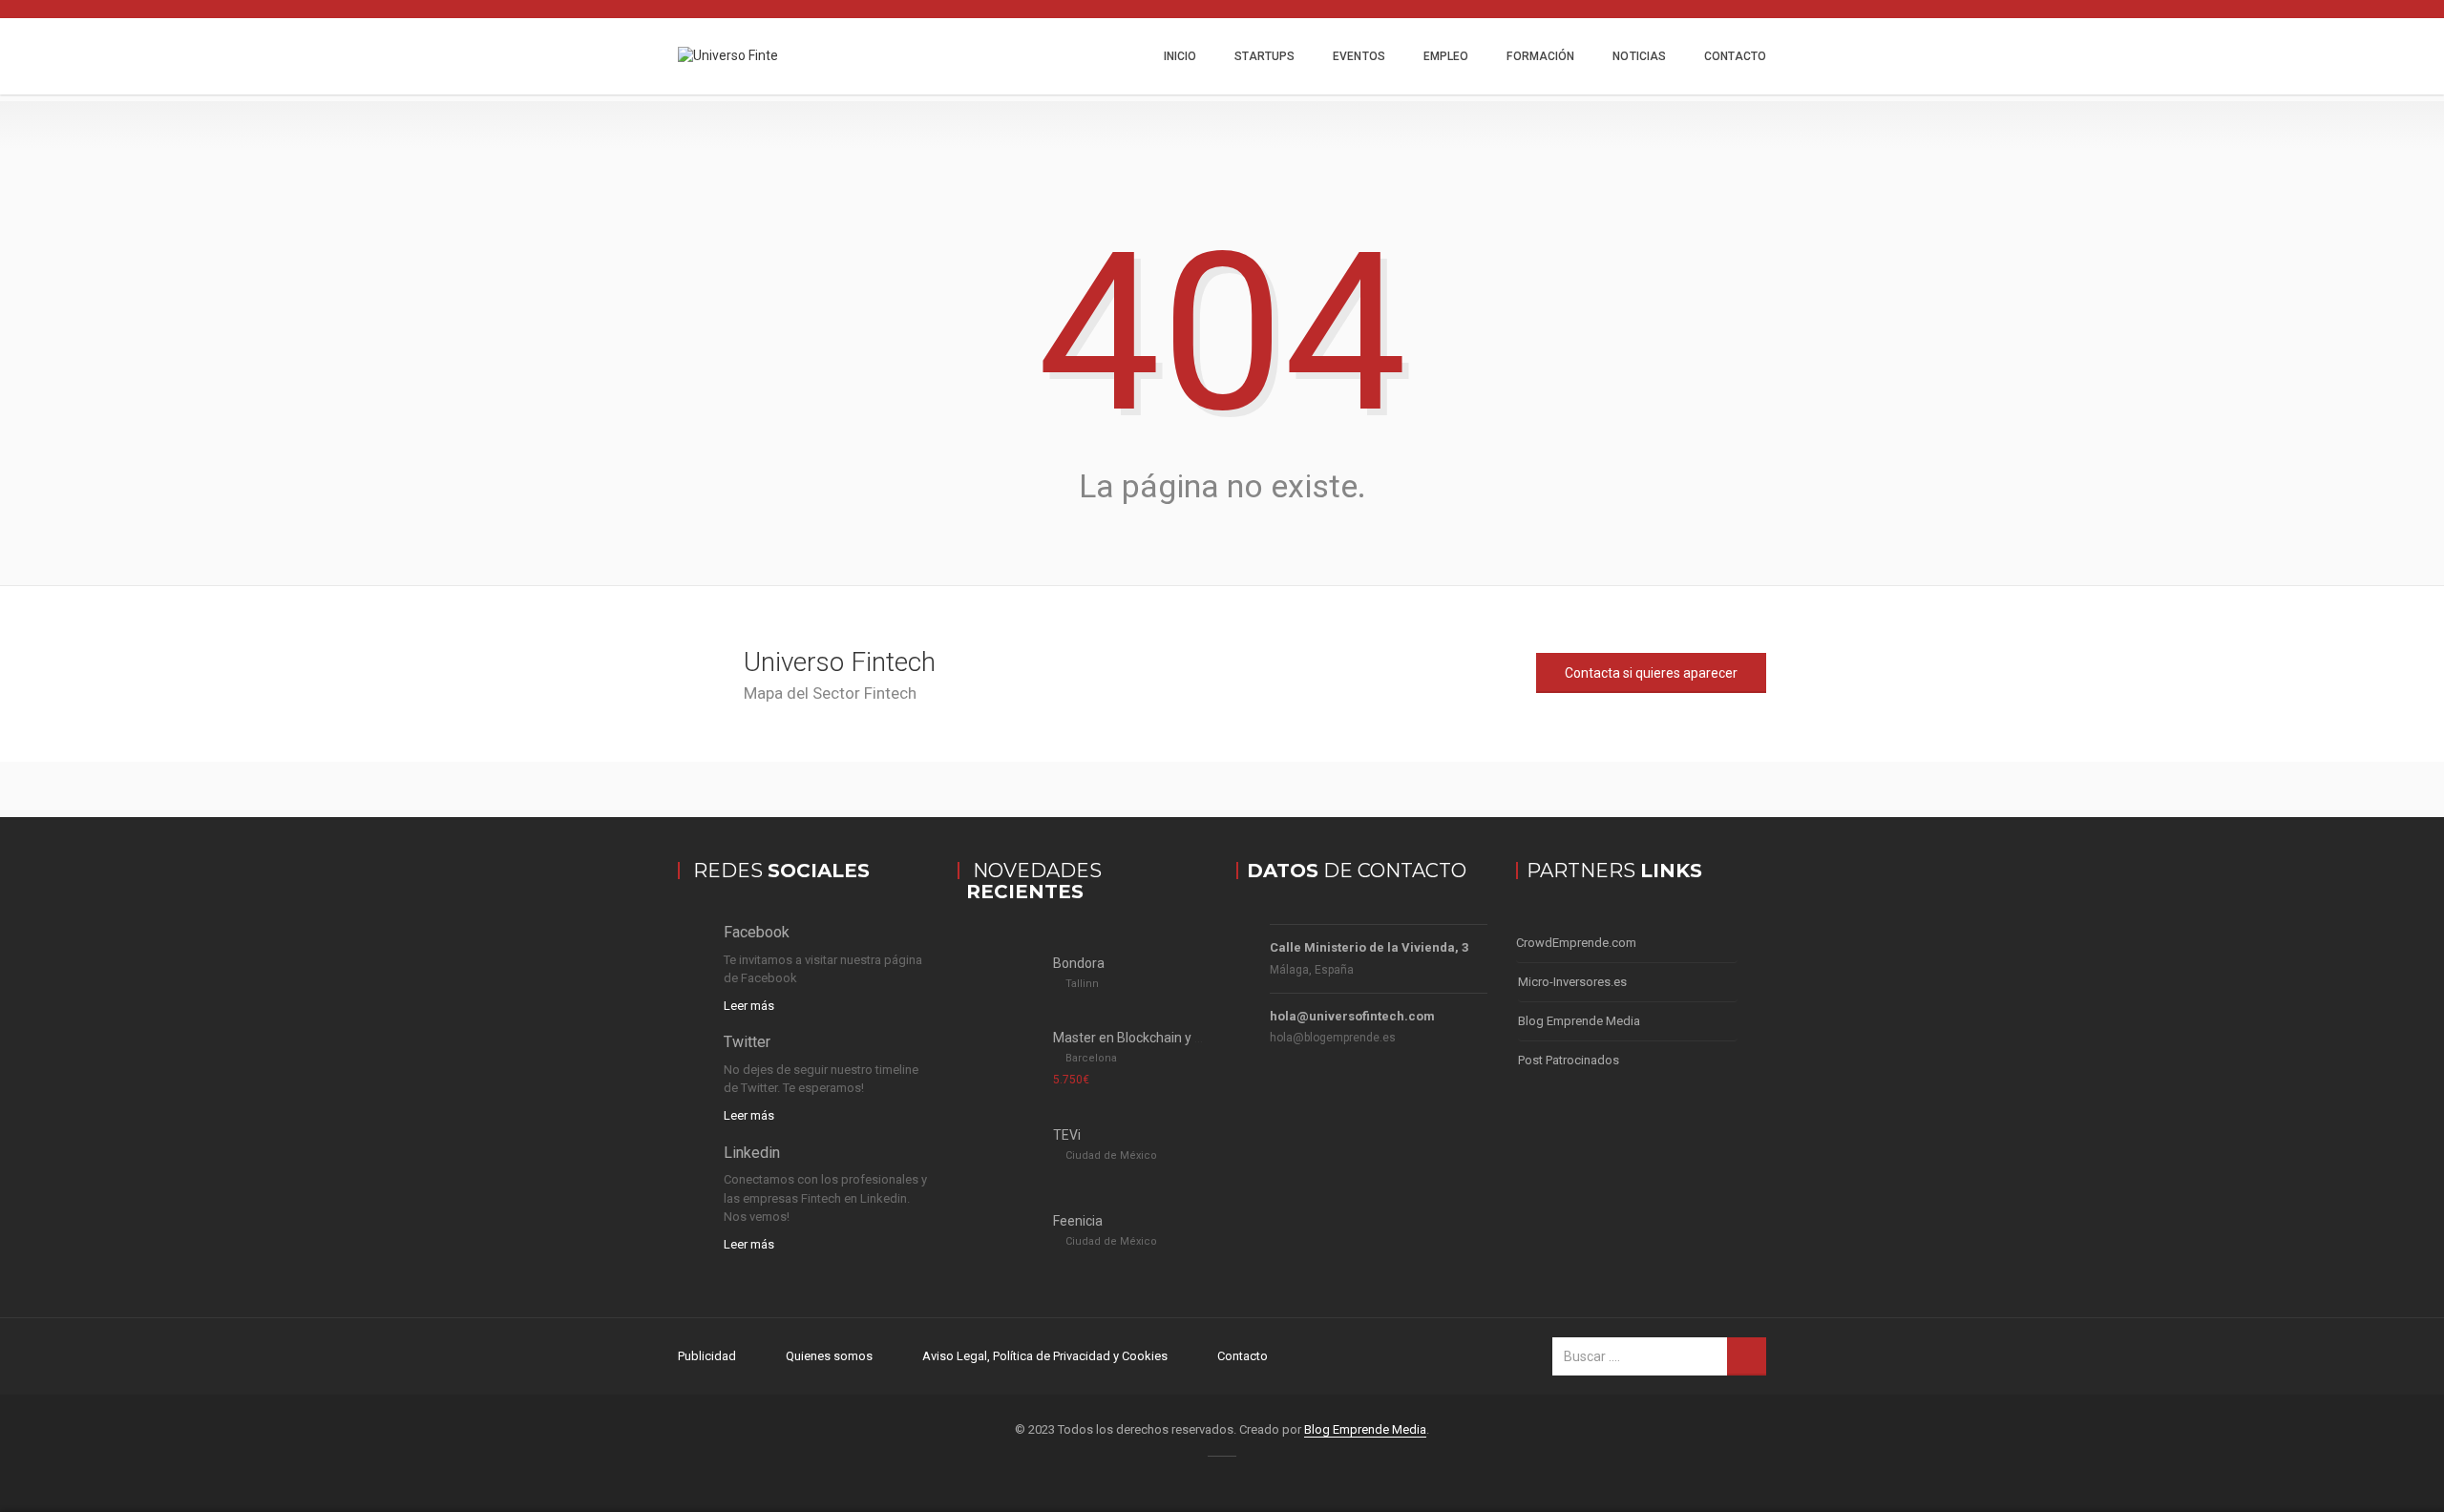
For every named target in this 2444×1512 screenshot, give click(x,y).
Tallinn (1082, 984)
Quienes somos (829, 1356)
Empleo (1446, 56)
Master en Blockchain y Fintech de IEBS (1170, 1038)
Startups (1264, 56)
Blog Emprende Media (1579, 1021)
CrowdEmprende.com (1576, 943)
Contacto (1735, 56)
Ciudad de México (1111, 1155)
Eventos (1359, 56)
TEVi (1067, 1135)
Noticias (1639, 56)
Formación (1540, 56)
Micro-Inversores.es (1572, 982)
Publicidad (707, 1356)
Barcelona (1091, 1058)
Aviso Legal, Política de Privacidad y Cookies (1045, 1356)
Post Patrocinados (1569, 1060)
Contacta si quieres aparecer (1651, 673)
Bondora (1079, 963)
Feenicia (1078, 1221)
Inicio (1180, 56)
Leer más (749, 1006)
